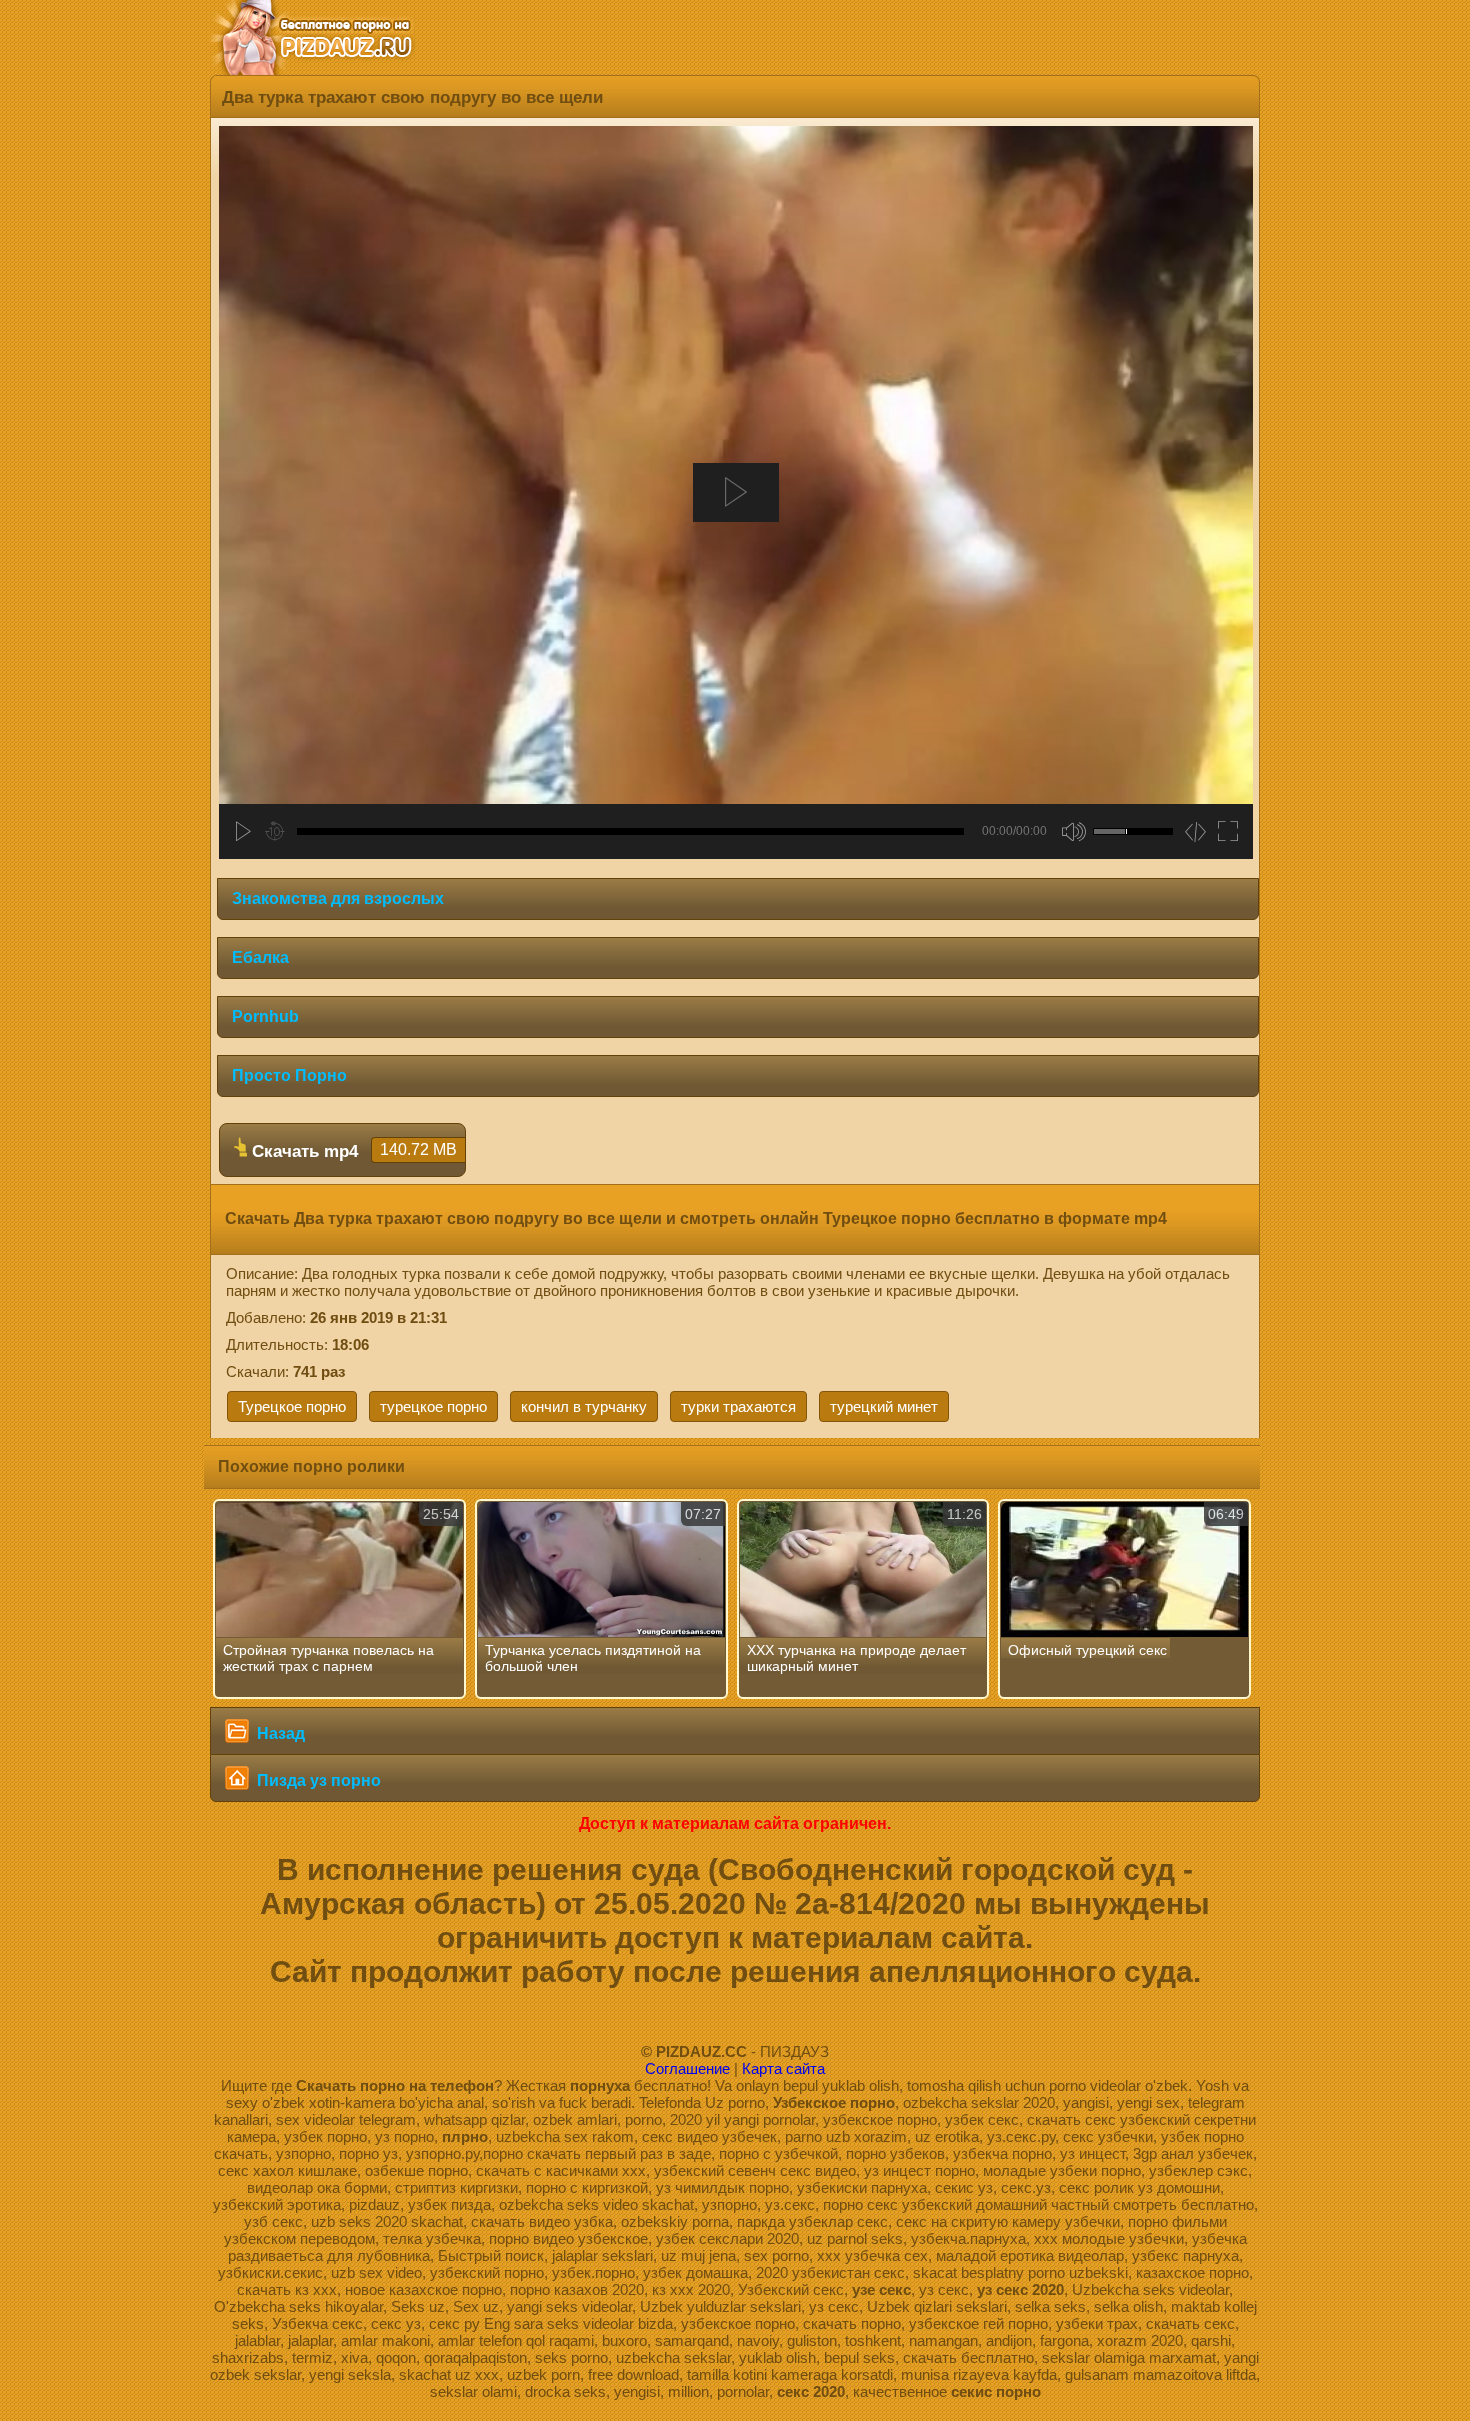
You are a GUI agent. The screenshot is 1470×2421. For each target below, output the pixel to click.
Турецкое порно (292, 1406)
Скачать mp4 (352, 1151)
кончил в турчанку (584, 1406)
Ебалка (260, 957)
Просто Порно (289, 1075)
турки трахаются (738, 1406)
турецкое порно (433, 1406)
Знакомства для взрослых (338, 898)
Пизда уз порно (317, 1780)
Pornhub (265, 1016)
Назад (279, 1733)
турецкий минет (884, 1406)
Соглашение (687, 2068)
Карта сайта (783, 2068)
